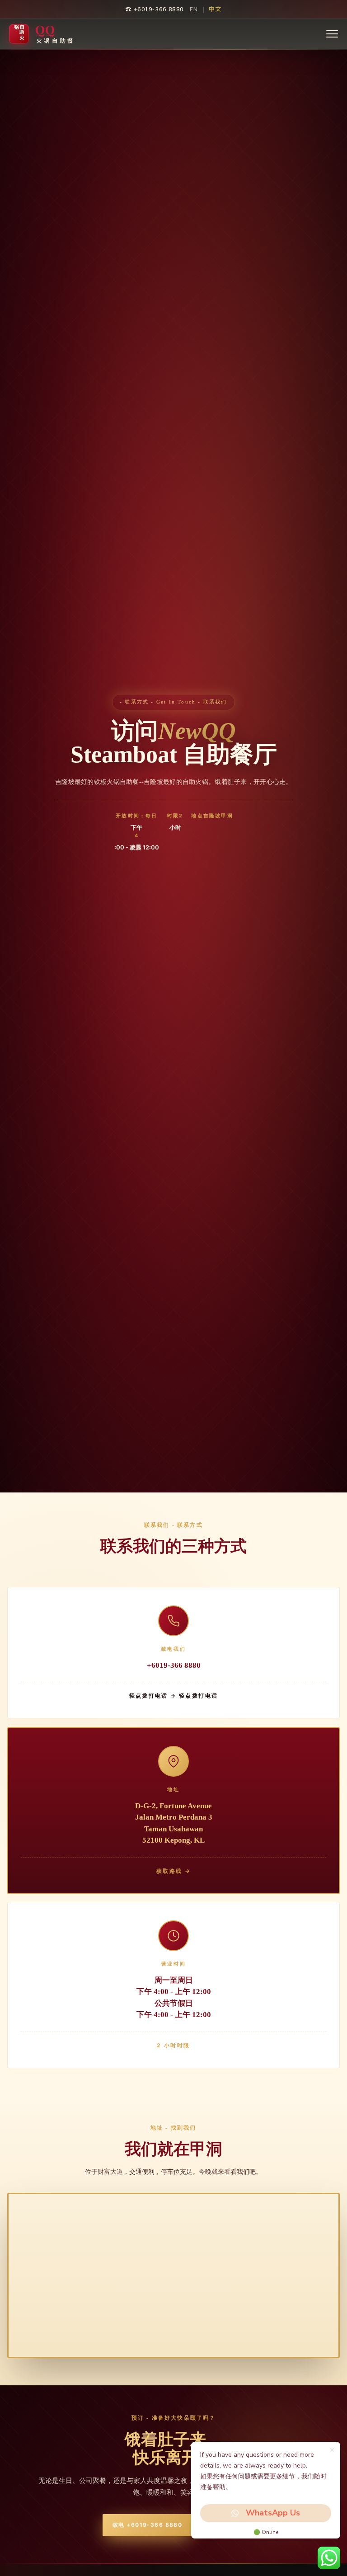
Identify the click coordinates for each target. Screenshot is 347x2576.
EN (194, 9)
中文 (215, 9)
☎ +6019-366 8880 (154, 9)
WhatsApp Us (273, 2513)
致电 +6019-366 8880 (147, 2525)
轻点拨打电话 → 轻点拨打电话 (174, 1696)
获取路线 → (173, 1870)
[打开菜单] (332, 34)
